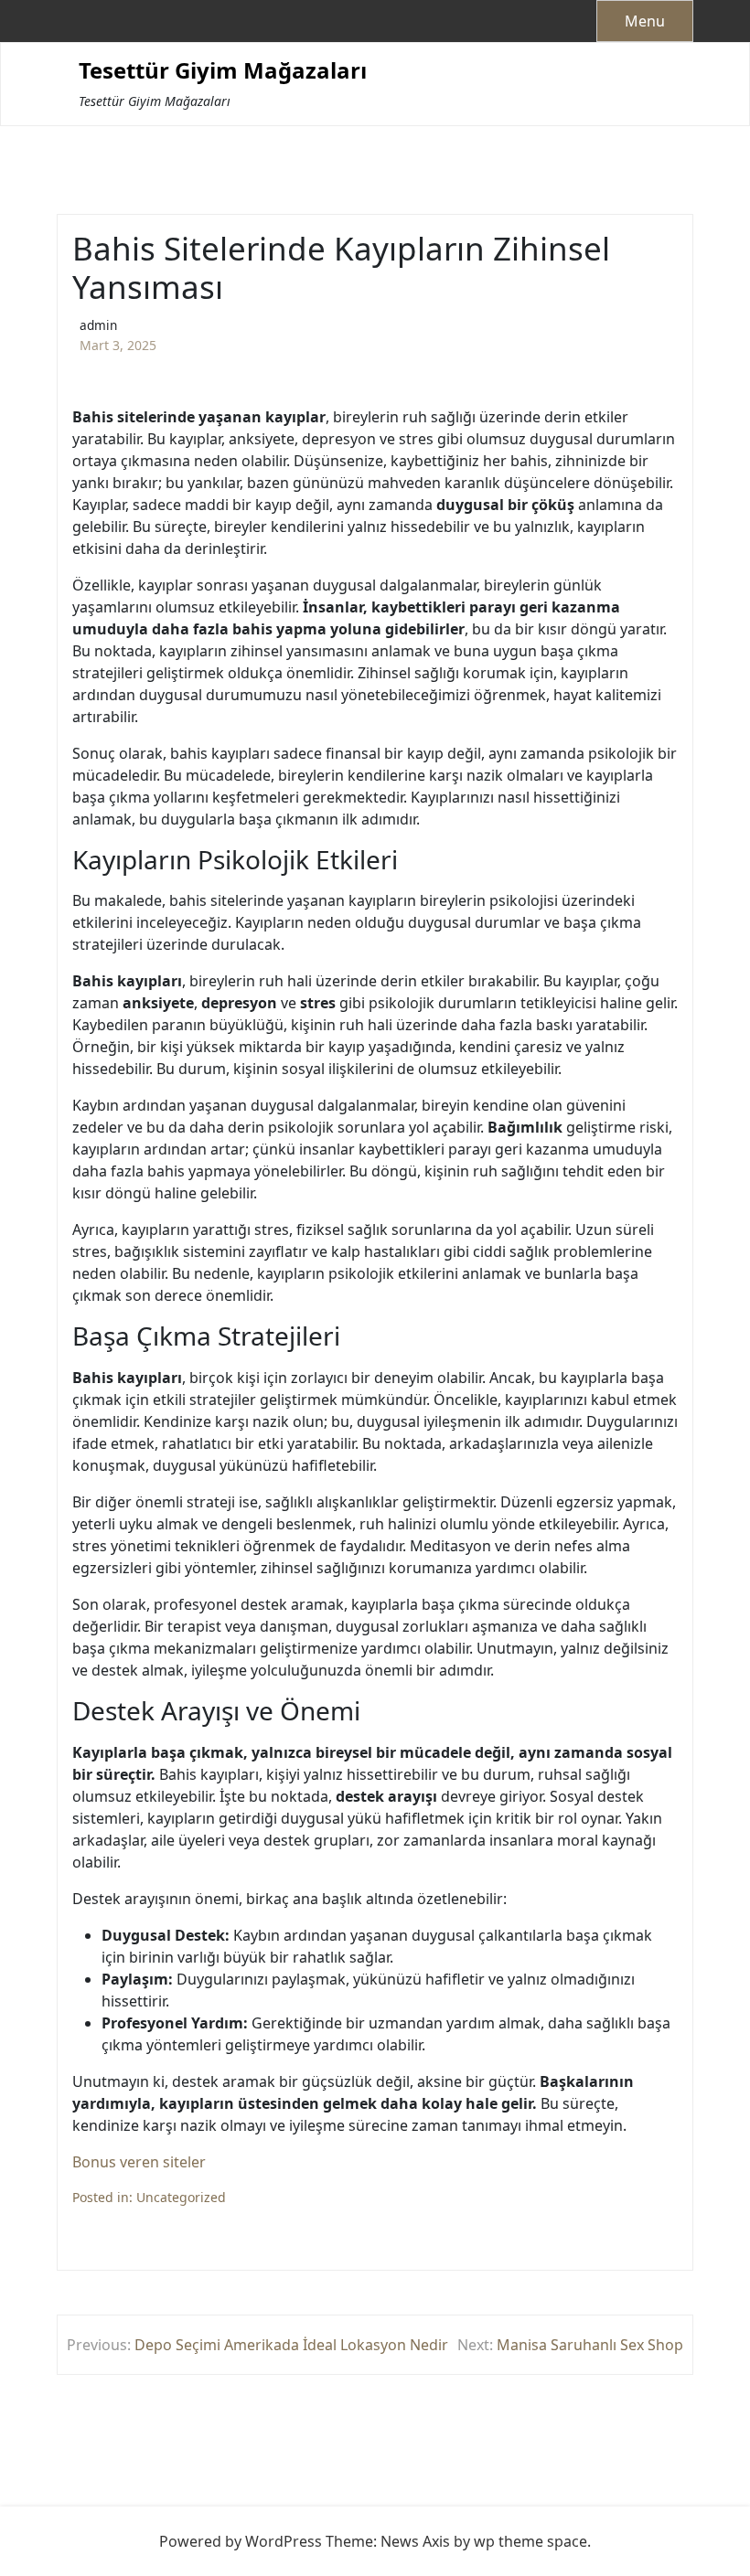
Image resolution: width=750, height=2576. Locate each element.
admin (98, 325)
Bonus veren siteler (139, 2162)
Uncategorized (181, 2197)
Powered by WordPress (241, 2541)
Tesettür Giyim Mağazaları (223, 71)
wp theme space (530, 2541)
